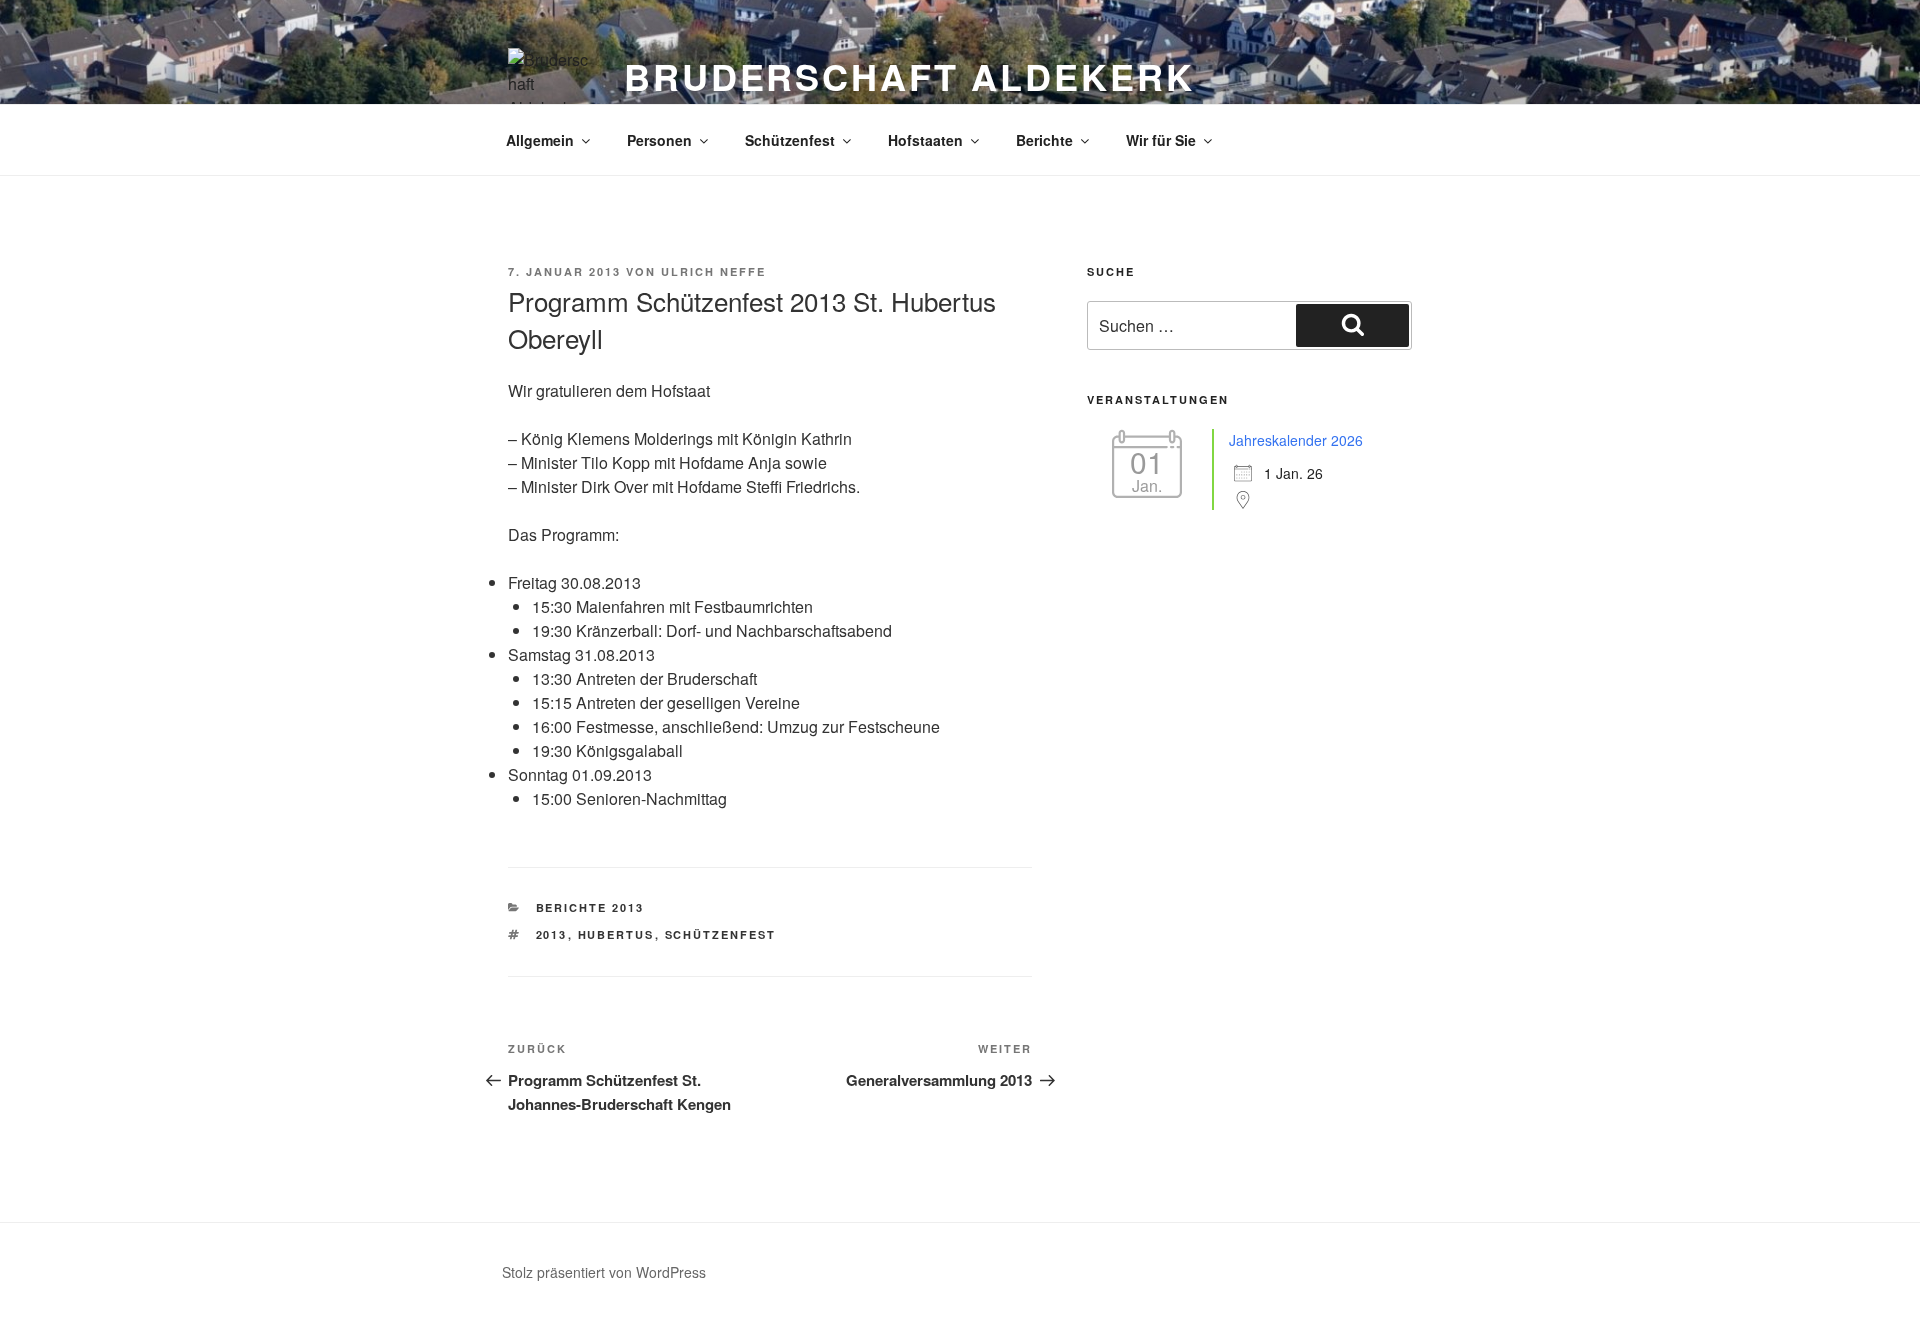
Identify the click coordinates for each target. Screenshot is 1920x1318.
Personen (659, 140)
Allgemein (540, 140)
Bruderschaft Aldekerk (909, 76)
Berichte (1044, 140)
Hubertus (616, 934)
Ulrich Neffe (713, 271)
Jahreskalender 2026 (1296, 440)
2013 (552, 934)
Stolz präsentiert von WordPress (604, 1272)
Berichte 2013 (590, 907)
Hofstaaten (925, 140)
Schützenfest (790, 140)
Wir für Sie (1161, 140)
